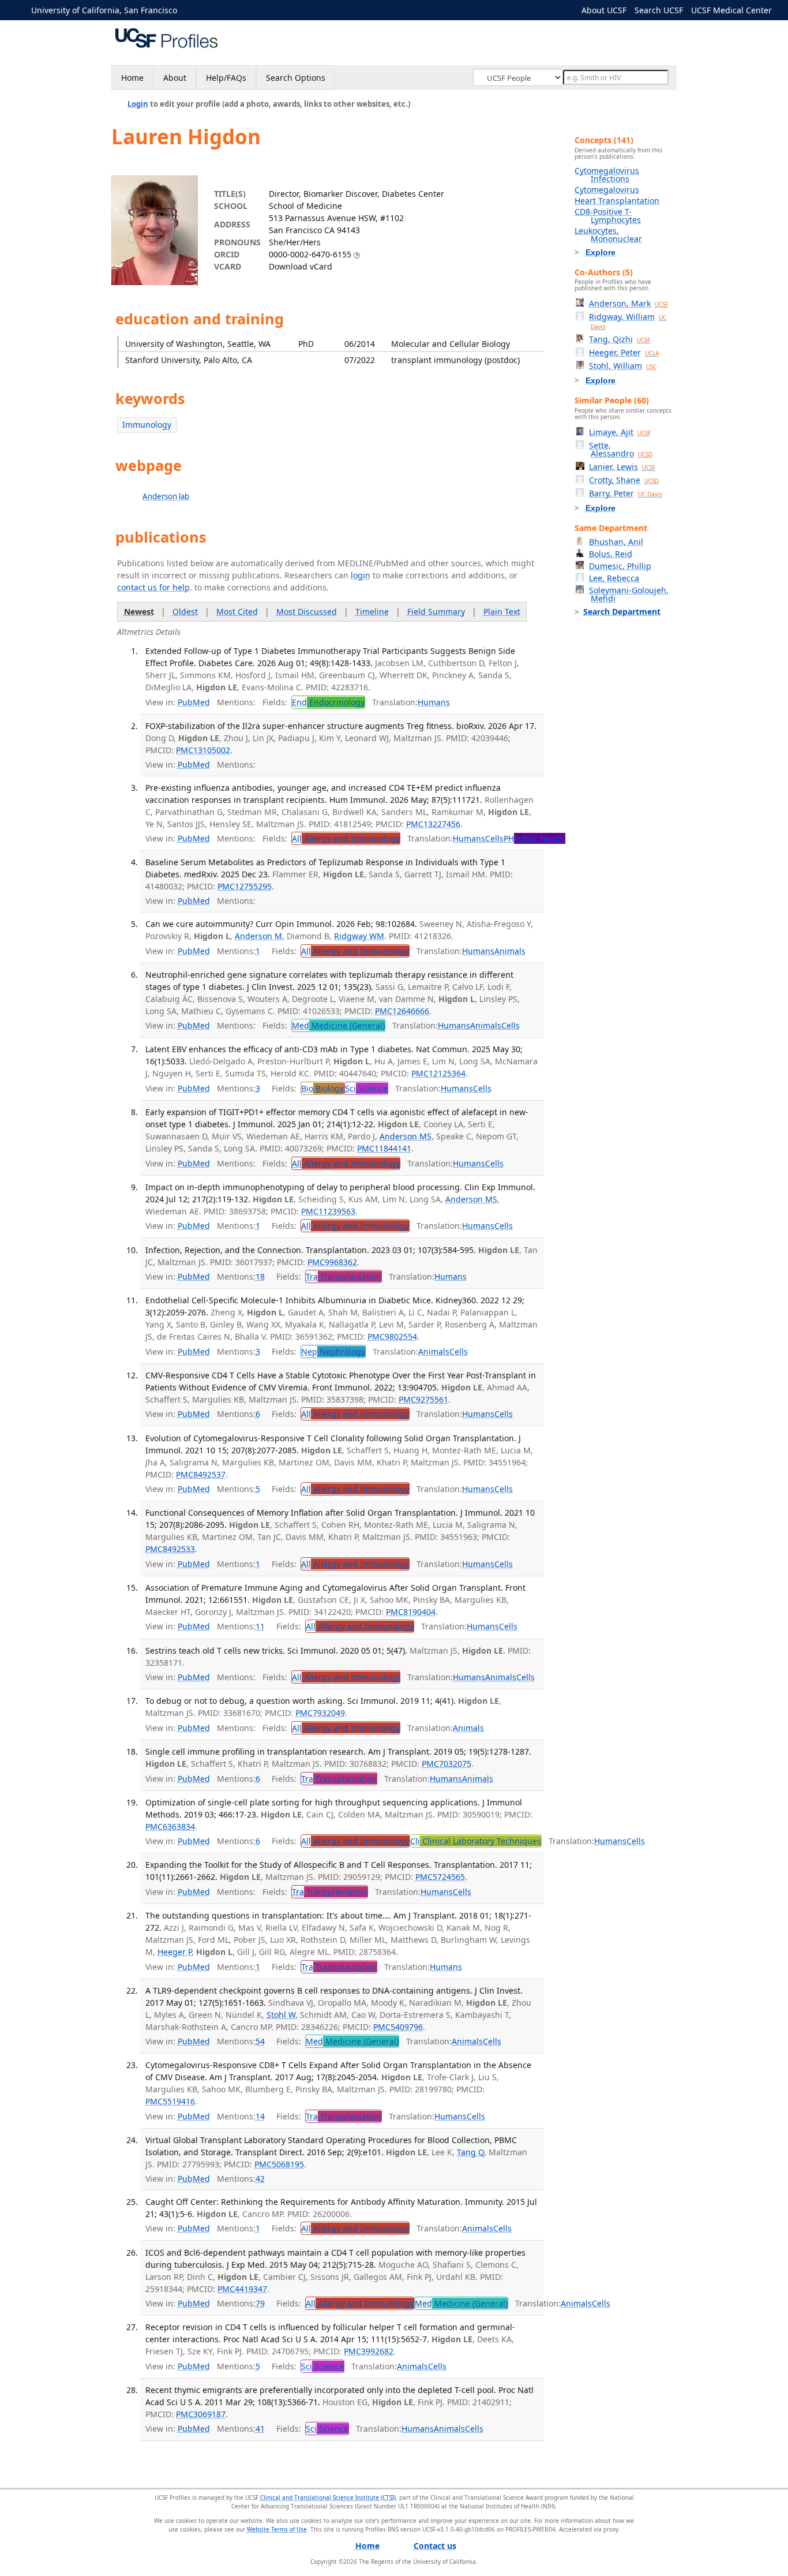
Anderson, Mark (628, 303)
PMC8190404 (411, 1612)
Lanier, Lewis (622, 467)
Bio (322, 1088)
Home (132, 78)
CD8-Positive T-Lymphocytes (608, 216)
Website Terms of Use (277, 2529)
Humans (434, 702)
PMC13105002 (203, 750)
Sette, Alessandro (621, 449)
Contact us (435, 2546)
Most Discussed (307, 612)
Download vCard (301, 266)
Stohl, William (623, 366)
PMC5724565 (440, 1877)
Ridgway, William (628, 321)
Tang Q (470, 2152)
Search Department (622, 612)
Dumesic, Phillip (620, 566)
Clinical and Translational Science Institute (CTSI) (328, 2498)
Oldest (185, 612)
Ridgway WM (359, 936)
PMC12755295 (245, 886)
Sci (366, 1088)
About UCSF (604, 10)
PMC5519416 (170, 2101)
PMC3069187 (201, 2414)
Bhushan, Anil (616, 542)
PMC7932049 (320, 1713)
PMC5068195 (279, 2164)
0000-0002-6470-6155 (310, 254)
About (175, 78)
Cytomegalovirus (607, 190)
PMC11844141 (384, 1148)
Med (338, 1025)
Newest (139, 612)
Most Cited (237, 612)
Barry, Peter (626, 493)
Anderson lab (166, 496)
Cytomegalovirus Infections (607, 175)
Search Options (296, 78)
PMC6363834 (170, 1827)
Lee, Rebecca (614, 578)
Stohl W (281, 2015)
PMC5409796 (398, 2027)
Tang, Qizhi (620, 339)
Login (138, 104)
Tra (344, 1276)
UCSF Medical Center (731, 10)
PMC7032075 (446, 1764)
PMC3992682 (369, 2351)
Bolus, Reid (611, 554)
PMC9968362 (332, 1262)
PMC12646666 (402, 1011)
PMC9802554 (392, 1336)
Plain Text (502, 612)
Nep (333, 1351)
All (346, 838)
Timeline (372, 612)
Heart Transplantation (617, 201)
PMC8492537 (201, 1474)
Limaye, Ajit (620, 432)
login (361, 575)
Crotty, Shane (624, 480)
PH (534, 838)
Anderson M (258, 936)
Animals (510, 951)
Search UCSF (659, 10)
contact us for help (153, 587)
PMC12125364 (438, 1073)
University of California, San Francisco (104, 10)
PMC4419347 (242, 2289)
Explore (601, 252)
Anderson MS (406, 1136)
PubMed (194, 702)
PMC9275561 (423, 1399)
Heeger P (175, 1952)
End (328, 702)
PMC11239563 (328, 1211)
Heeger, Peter (624, 352)
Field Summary (436, 612)
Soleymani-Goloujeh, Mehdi (629, 594)
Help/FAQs (226, 78)
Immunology (147, 425)
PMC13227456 (433, 824)
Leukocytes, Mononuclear (608, 235)
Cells (494, 838)
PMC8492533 (170, 1549)
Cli (476, 1841)
